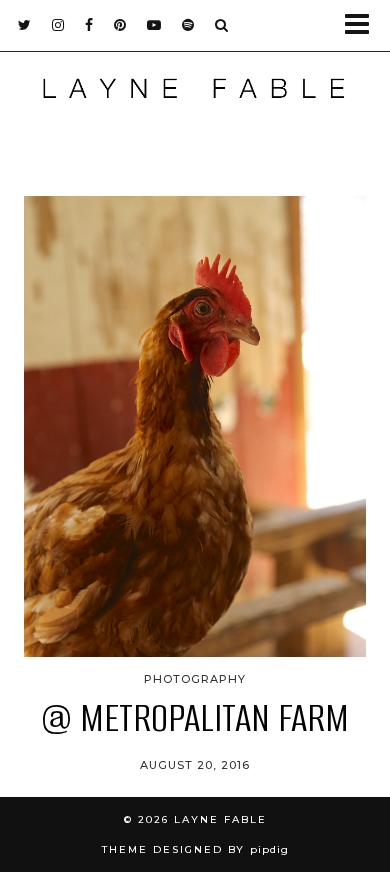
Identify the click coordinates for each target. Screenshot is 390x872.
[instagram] (58, 25)
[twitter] (25, 25)
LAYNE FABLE (220, 819)
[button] (363, 25)
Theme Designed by (195, 849)
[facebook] (89, 25)
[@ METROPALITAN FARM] (195, 426)
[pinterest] (120, 25)
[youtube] (154, 25)
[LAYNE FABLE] (195, 93)
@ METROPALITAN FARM (195, 718)
